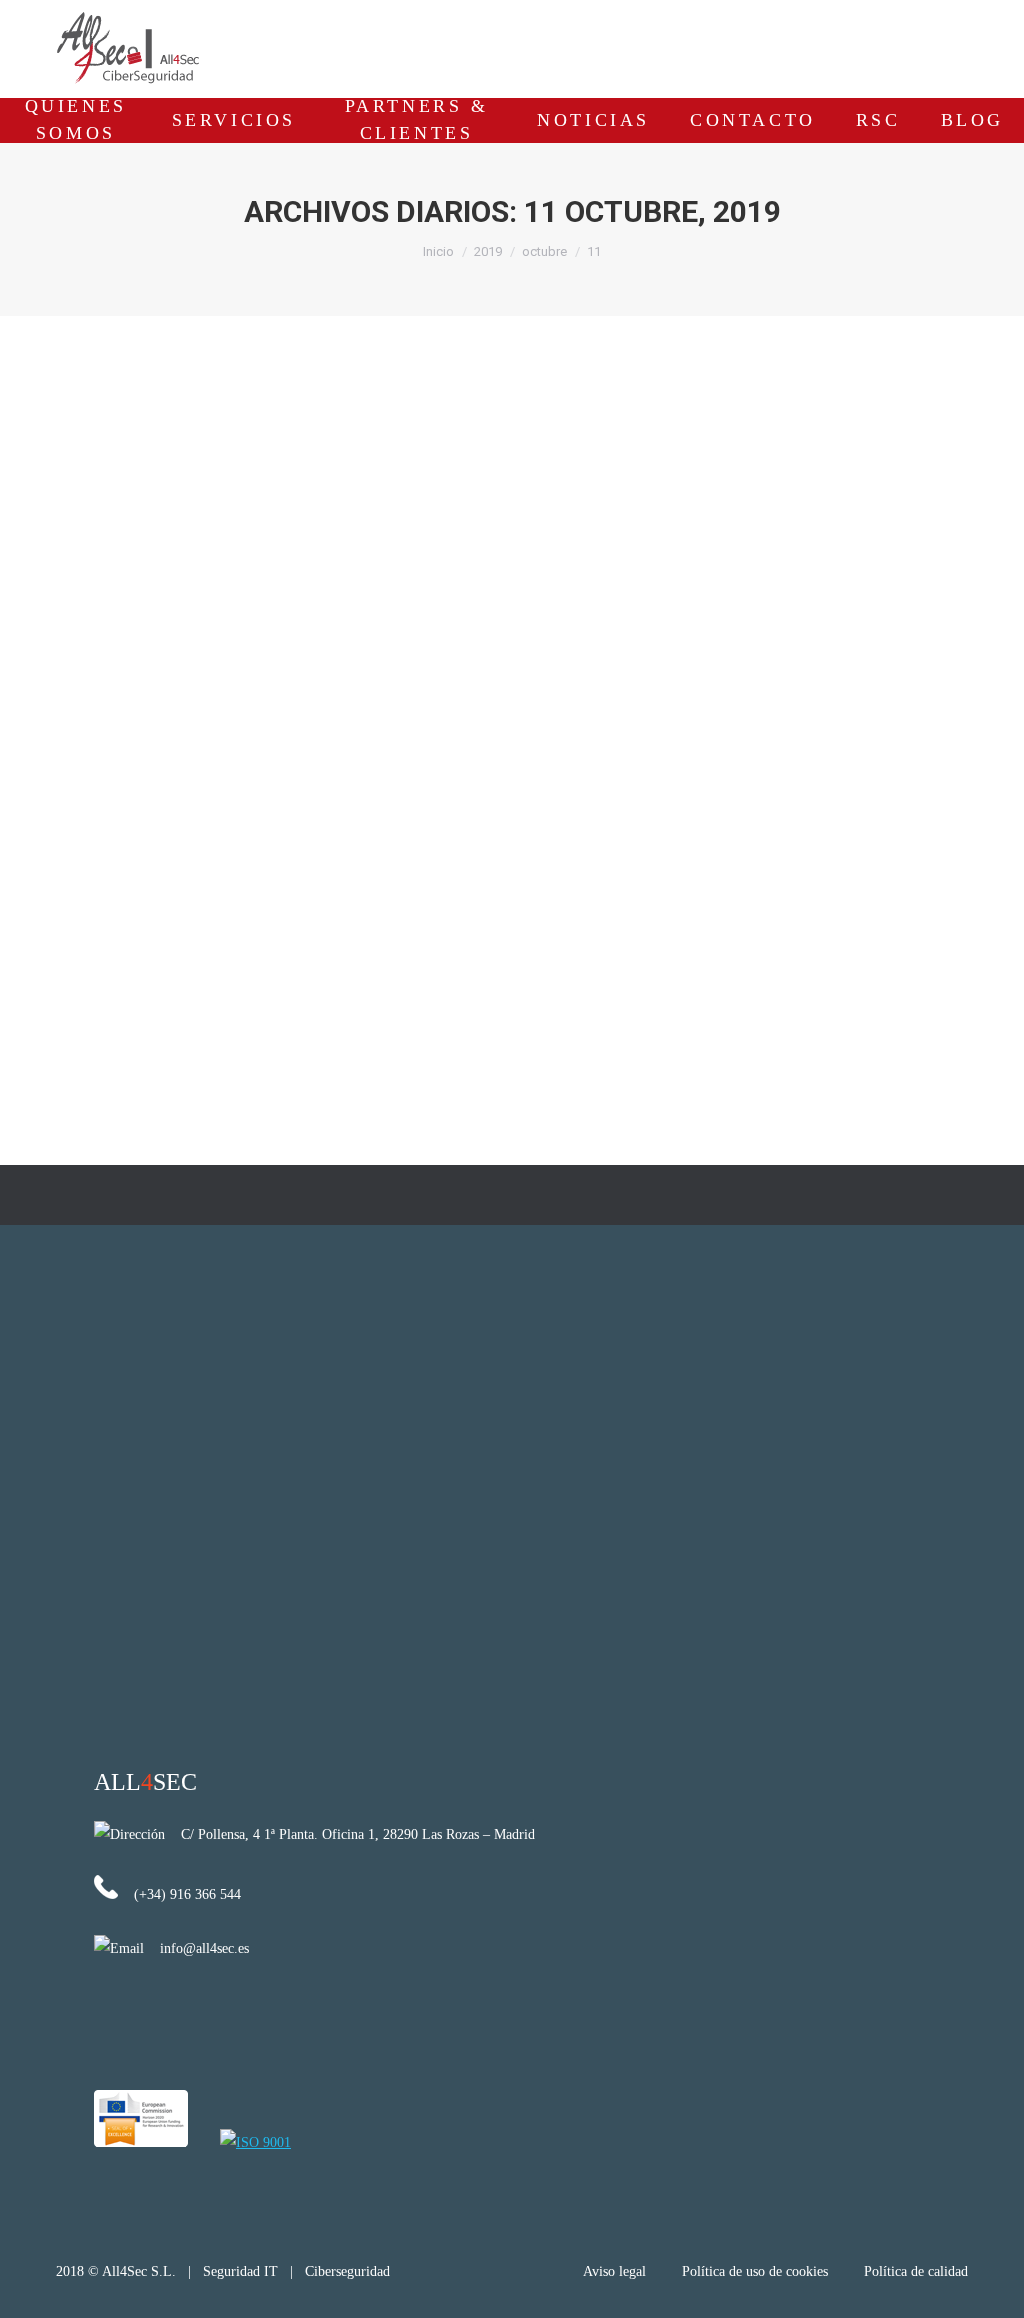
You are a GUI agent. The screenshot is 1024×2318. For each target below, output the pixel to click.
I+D (242, 945)
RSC (878, 120)
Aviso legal (616, 2271)
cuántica (202, 945)
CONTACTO (753, 120)
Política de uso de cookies (755, 2271)
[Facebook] (919, 46)
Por (315, 945)
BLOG (972, 120)
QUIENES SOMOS (76, 120)
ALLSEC (145, 1782)
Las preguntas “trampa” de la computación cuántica (312, 909)
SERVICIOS (234, 120)
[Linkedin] (881, 46)
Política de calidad (916, 2271)
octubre (544, 251)
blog (158, 945)
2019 (488, 251)
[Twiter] (957, 46)
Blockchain (107, 945)
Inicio (438, 251)
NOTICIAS (593, 120)
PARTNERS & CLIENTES (417, 120)
